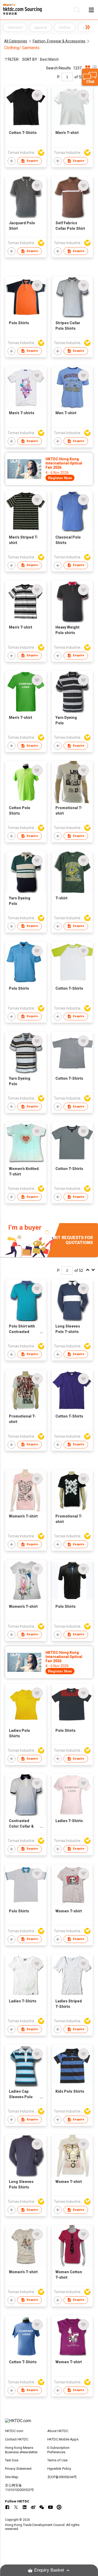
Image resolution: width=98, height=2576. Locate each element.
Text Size (12, 2460)
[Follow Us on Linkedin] (25, 2507)
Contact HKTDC (17, 2439)
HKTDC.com (14, 2431)
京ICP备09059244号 (62, 2477)
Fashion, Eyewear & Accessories (59, 41)
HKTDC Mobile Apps (63, 2439)
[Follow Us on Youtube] (50, 2507)
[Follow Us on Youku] (59, 2507)
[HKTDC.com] (49, 2423)
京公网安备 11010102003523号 (19, 2488)
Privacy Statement (18, 2469)
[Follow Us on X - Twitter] (16, 2507)
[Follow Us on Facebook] (7, 2507)
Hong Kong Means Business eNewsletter (21, 2450)
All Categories (16, 41)
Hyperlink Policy (59, 2469)
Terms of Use (57, 2460)
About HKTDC (58, 2431)
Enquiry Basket (49, 2570)
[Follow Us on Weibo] (33, 2507)
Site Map (12, 2477)
